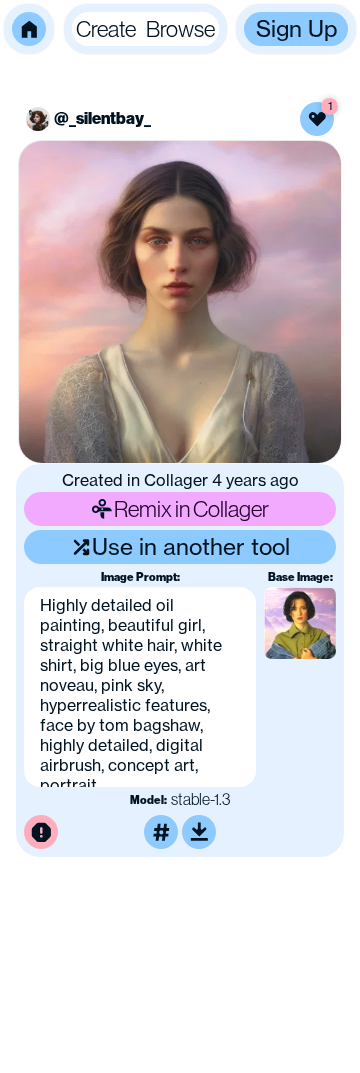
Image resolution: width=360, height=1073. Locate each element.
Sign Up (296, 28)
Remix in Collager (191, 508)
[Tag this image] (161, 832)
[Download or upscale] (199, 832)
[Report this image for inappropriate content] (41, 832)
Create (106, 28)
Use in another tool (191, 546)
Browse (180, 28)
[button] (29, 29)
